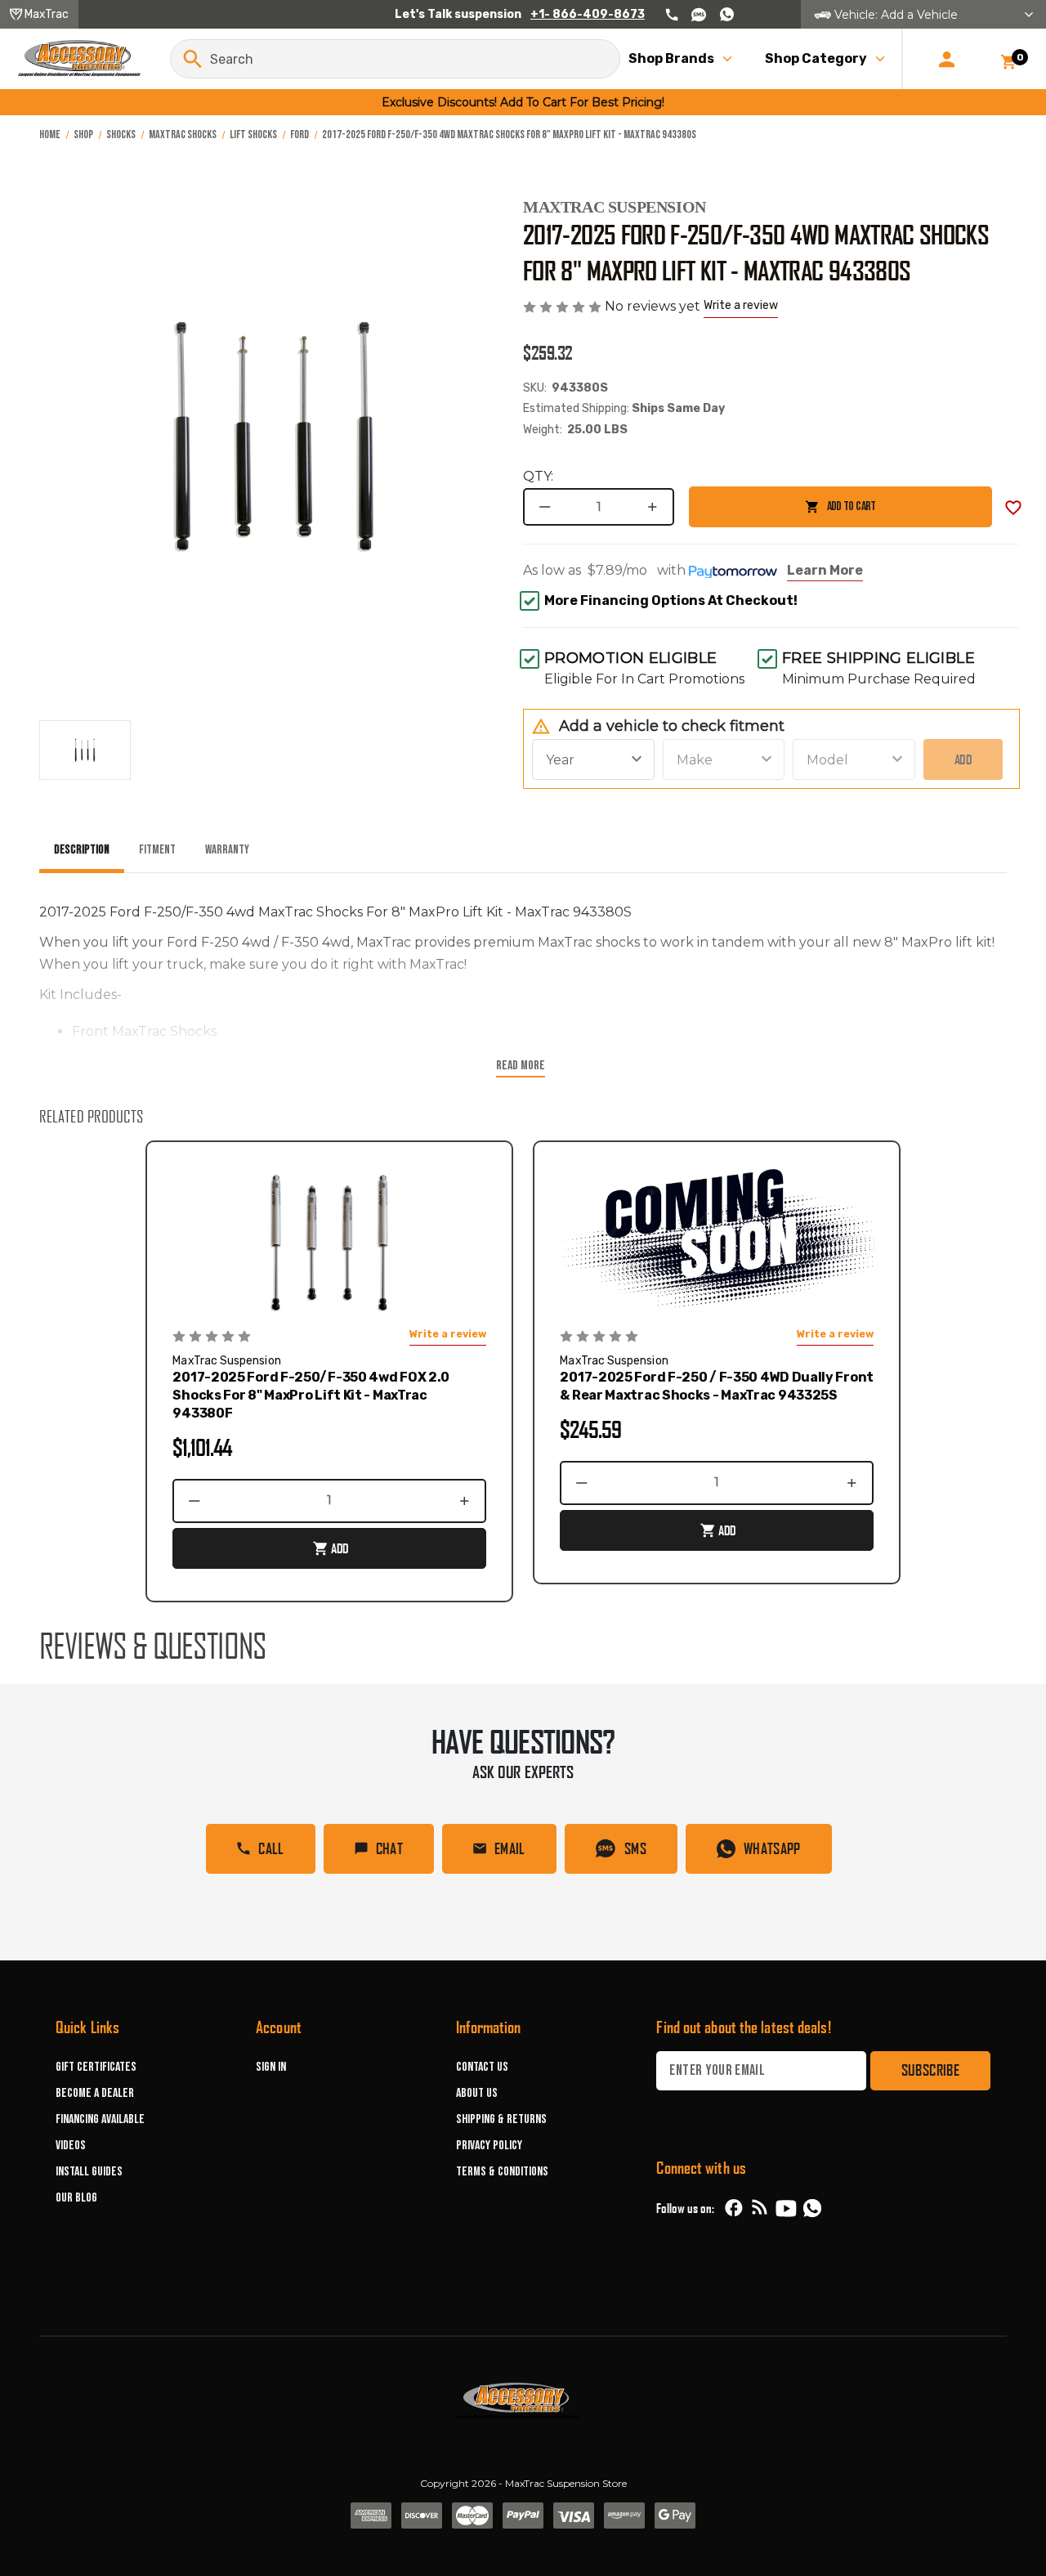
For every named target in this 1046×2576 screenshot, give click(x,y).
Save (1013, 508)
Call (271, 1848)
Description (82, 850)
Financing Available (100, 2119)
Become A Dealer (95, 2093)
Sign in (271, 2067)
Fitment (157, 850)
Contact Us (482, 2067)
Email (510, 1848)
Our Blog (76, 2198)
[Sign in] (947, 59)
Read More (521, 1066)
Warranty (227, 850)
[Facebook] (734, 2208)
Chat (389, 1848)
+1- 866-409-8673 (588, 14)
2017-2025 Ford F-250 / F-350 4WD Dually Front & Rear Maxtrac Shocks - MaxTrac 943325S (717, 1386)
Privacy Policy (489, 2146)
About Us (477, 2093)
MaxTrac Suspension (615, 207)
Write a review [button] (741, 305)
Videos (71, 2146)
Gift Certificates (96, 2067)
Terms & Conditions (502, 2172)
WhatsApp (772, 1848)
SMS (635, 1848)
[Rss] (760, 2208)
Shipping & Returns (501, 2119)
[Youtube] (786, 2208)
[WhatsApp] (812, 2211)
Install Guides (89, 2172)
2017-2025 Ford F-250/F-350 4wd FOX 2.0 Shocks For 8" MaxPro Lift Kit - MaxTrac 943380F (311, 1395)
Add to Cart (782, 513)
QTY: (538, 476)
